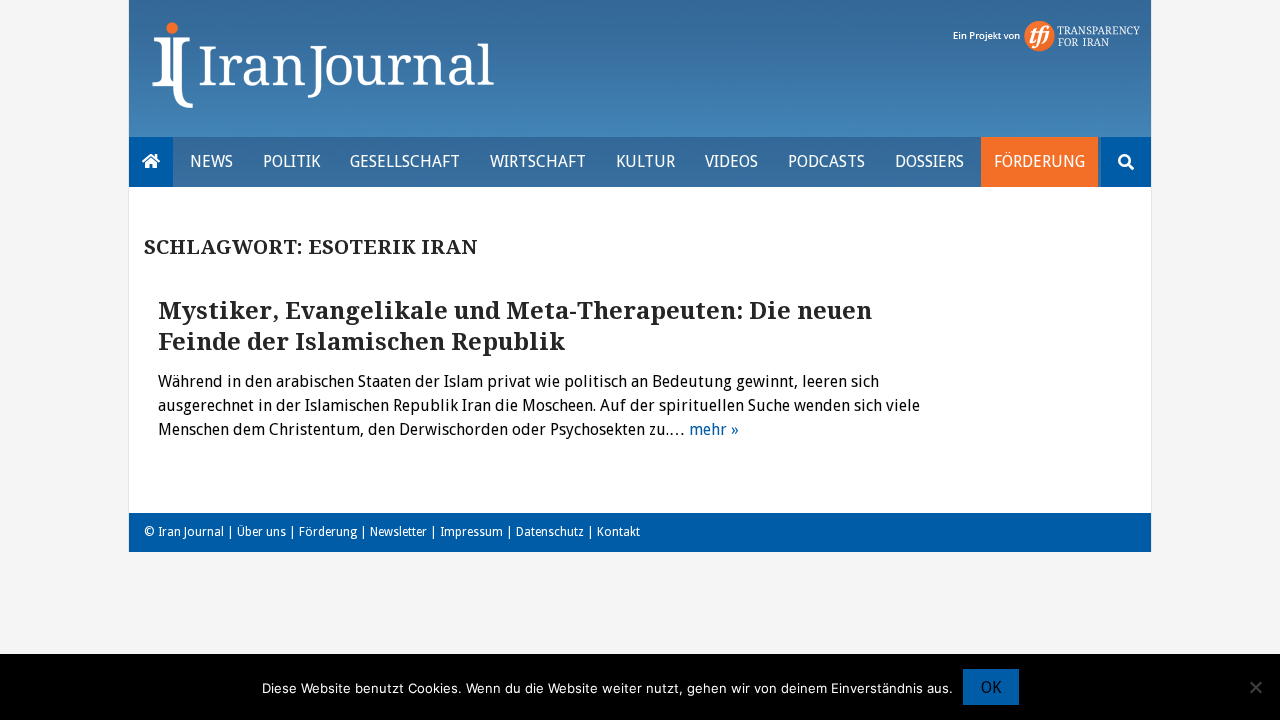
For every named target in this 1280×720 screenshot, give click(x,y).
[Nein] (1255, 687)
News (211, 161)
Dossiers (929, 161)
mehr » (714, 429)
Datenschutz (550, 532)
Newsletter (398, 532)
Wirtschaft (538, 161)
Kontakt (618, 532)
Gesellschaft (405, 161)
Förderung (1039, 161)
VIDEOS (731, 161)
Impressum (471, 532)
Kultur (645, 161)
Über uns (261, 532)
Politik (291, 161)
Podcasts (826, 161)
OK (991, 687)
